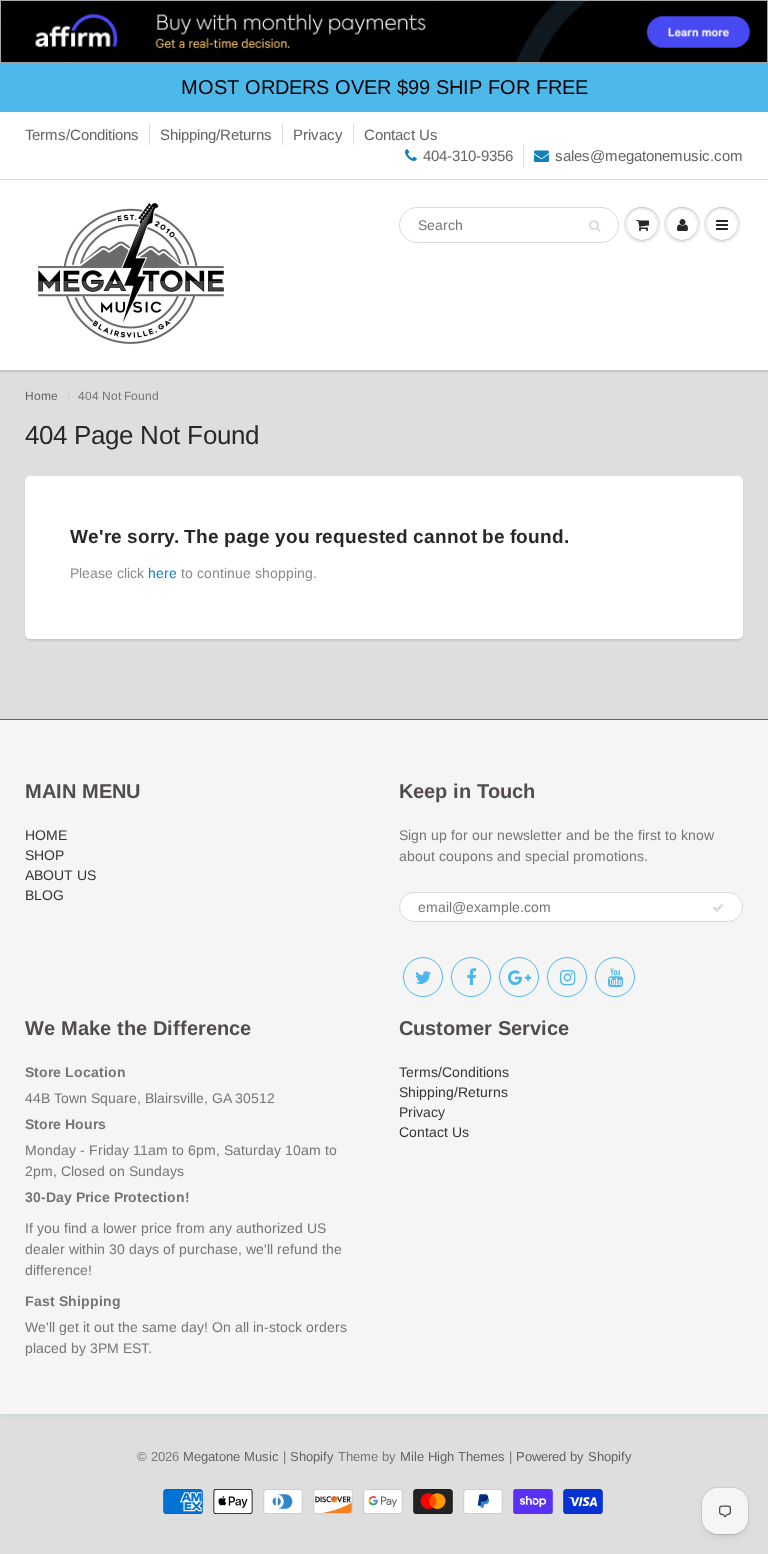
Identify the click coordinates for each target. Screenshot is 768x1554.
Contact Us (401, 134)
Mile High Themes (452, 1456)
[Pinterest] (519, 977)
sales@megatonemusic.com (649, 155)
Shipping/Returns (216, 134)
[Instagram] (567, 977)
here (162, 573)
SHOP (44, 855)
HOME (46, 835)
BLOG (44, 895)
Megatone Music (231, 1456)
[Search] (594, 226)
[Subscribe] (718, 908)
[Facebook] (471, 977)
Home (41, 396)
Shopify (312, 1456)
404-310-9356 (468, 155)
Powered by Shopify (574, 1456)
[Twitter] (423, 977)
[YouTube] (615, 977)
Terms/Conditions (82, 134)
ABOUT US (60, 875)
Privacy (318, 134)
